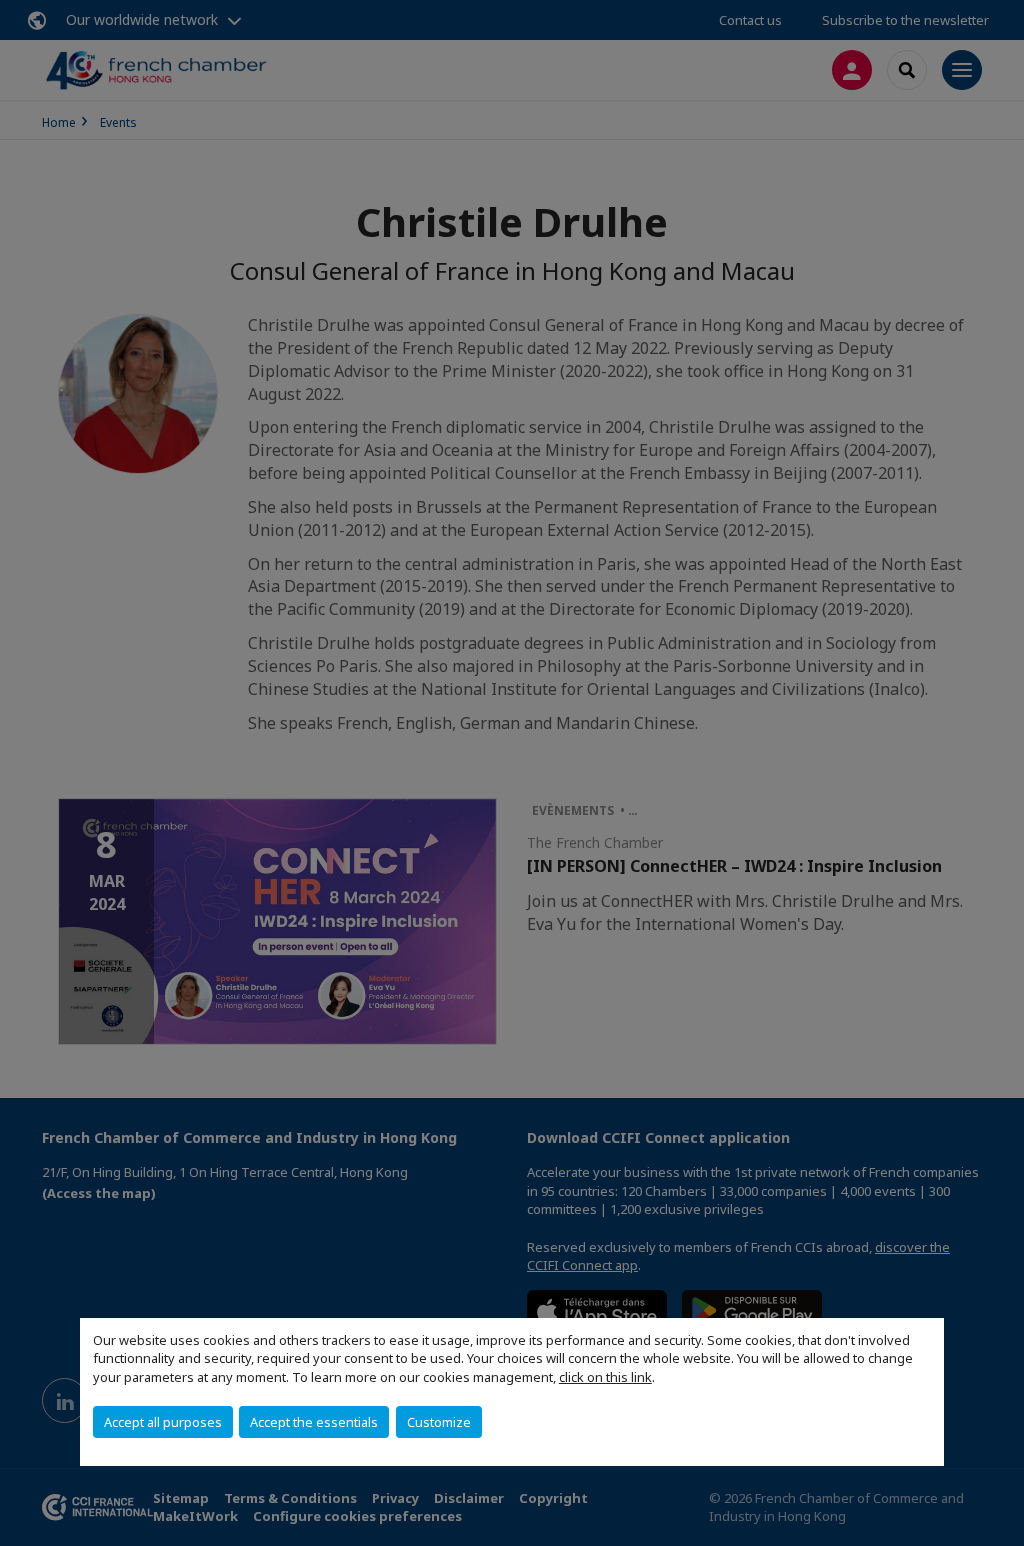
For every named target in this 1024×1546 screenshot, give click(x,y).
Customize (439, 1422)
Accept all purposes (163, 1422)
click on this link (605, 1377)
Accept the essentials (314, 1422)
